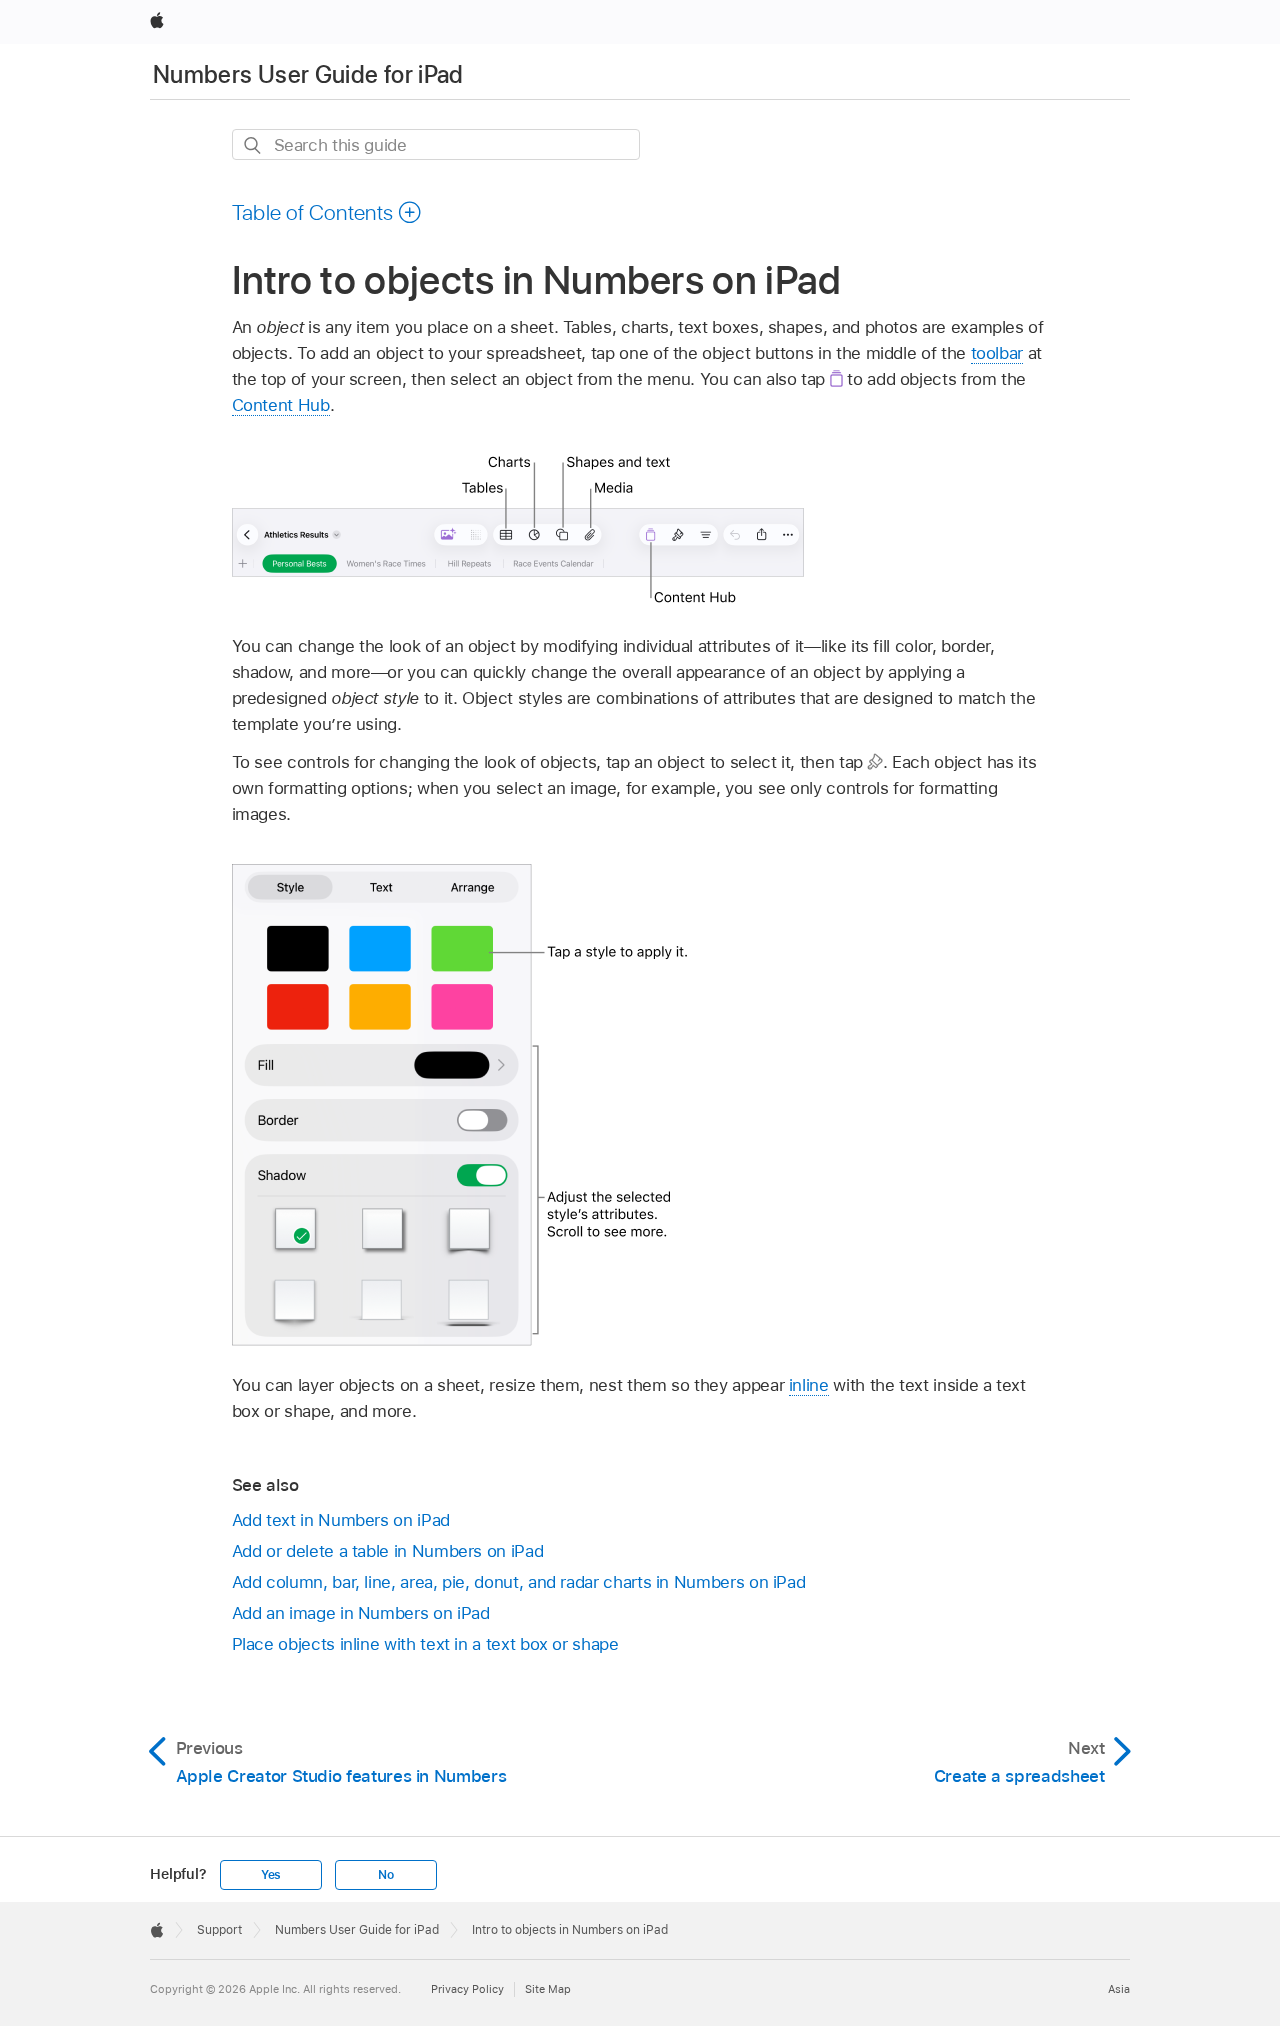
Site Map (548, 1989)
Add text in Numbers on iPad (341, 1520)
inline (809, 1385)
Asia (1119, 1989)
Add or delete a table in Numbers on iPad (388, 1551)
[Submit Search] (253, 145)
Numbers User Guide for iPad (308, 74)
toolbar (997, 353)
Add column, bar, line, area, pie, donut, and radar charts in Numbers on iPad (519, 1582)
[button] (327, 212)
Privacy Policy (467, 1989)
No (386, 1875)
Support (219, 1930)
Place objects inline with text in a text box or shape (425, 1644)
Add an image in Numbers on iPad (361, 1613)
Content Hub (281, 405)
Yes (271, 1875)
